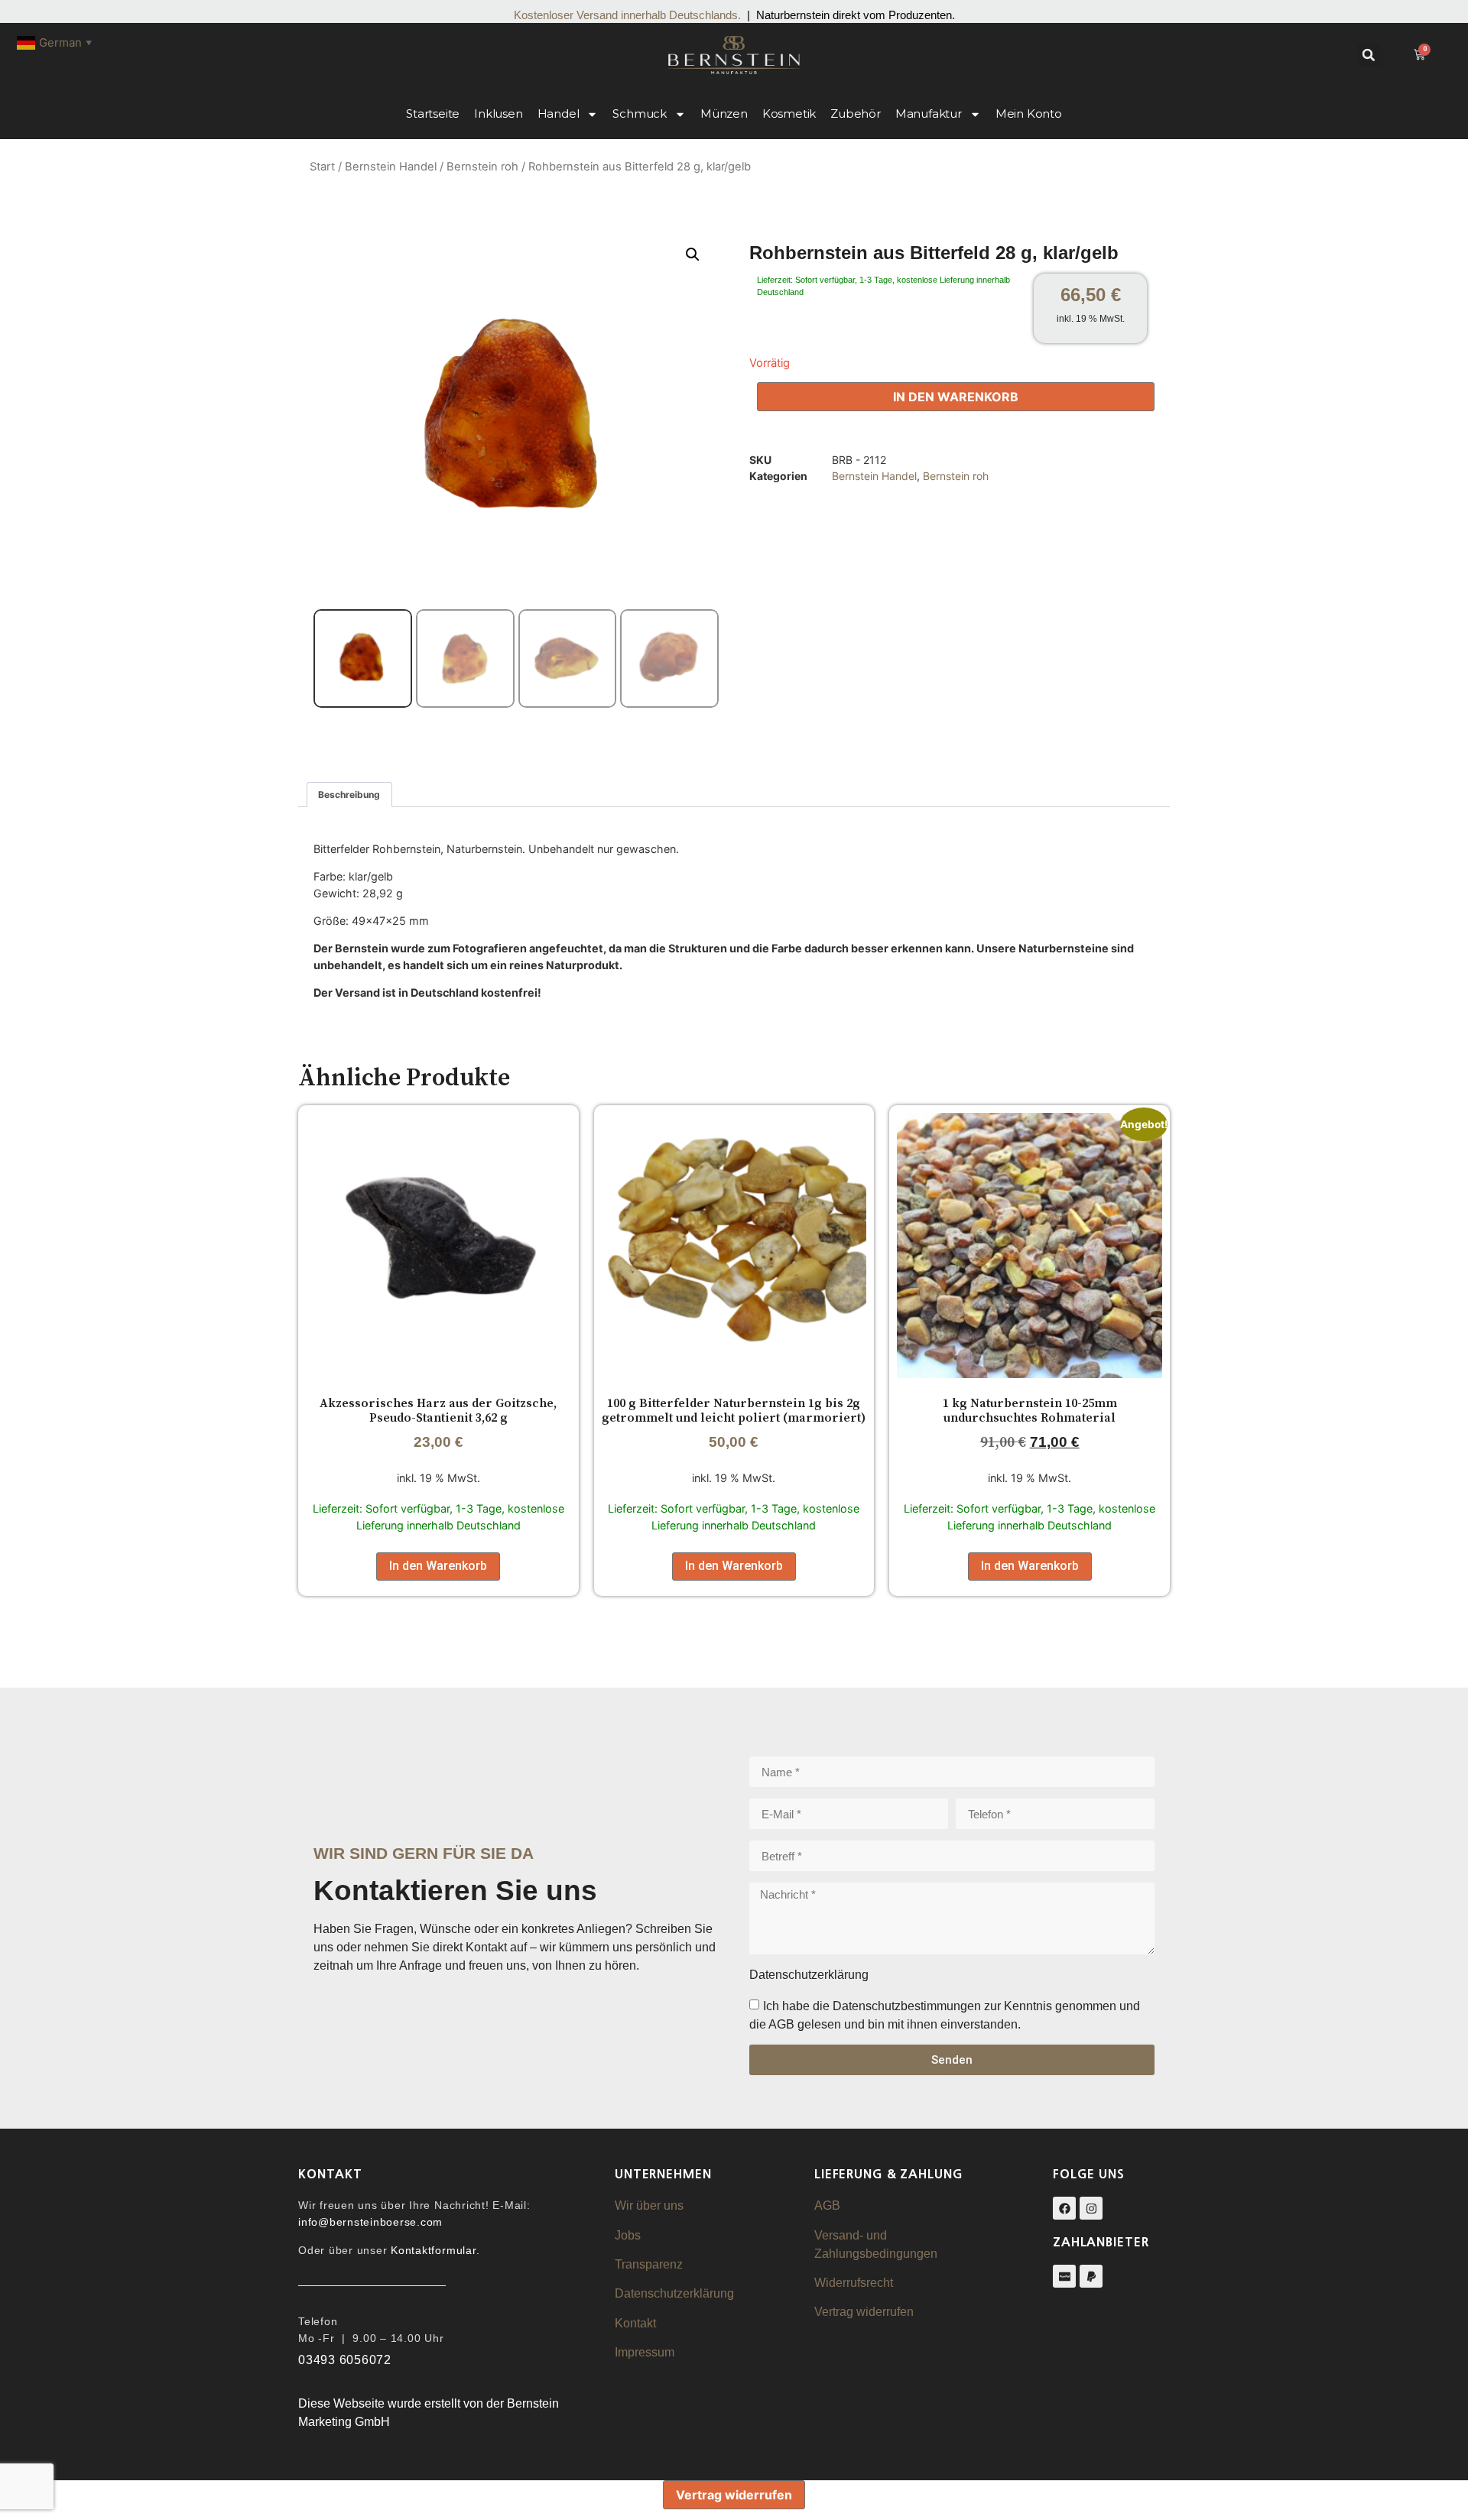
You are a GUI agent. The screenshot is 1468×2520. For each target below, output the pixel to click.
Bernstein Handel (391, 167)
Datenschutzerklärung (674, 2293)
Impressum (645, 2352)
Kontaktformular (433, 2250)
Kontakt (635, 2323)
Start (322, 167)
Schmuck (640, 114)
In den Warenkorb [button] (438, 1566)
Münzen (724, 114)
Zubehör (856, 114)
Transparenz (649, 2264)
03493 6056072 (345, 2360)
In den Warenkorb (956, 397)
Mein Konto (1029, 114)
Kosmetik (789, 114)
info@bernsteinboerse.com (370, 2222)
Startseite (433, 114)
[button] (1369, 55)
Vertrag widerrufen (864, 2312)
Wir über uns (649, 2205)
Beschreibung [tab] (349, 795)
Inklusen (498, 114)
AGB (827, 2205)
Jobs (628, 2235)
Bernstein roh (482, 167)
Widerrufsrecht (854, 2283)
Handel (559, 114)
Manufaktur (929, 114)
